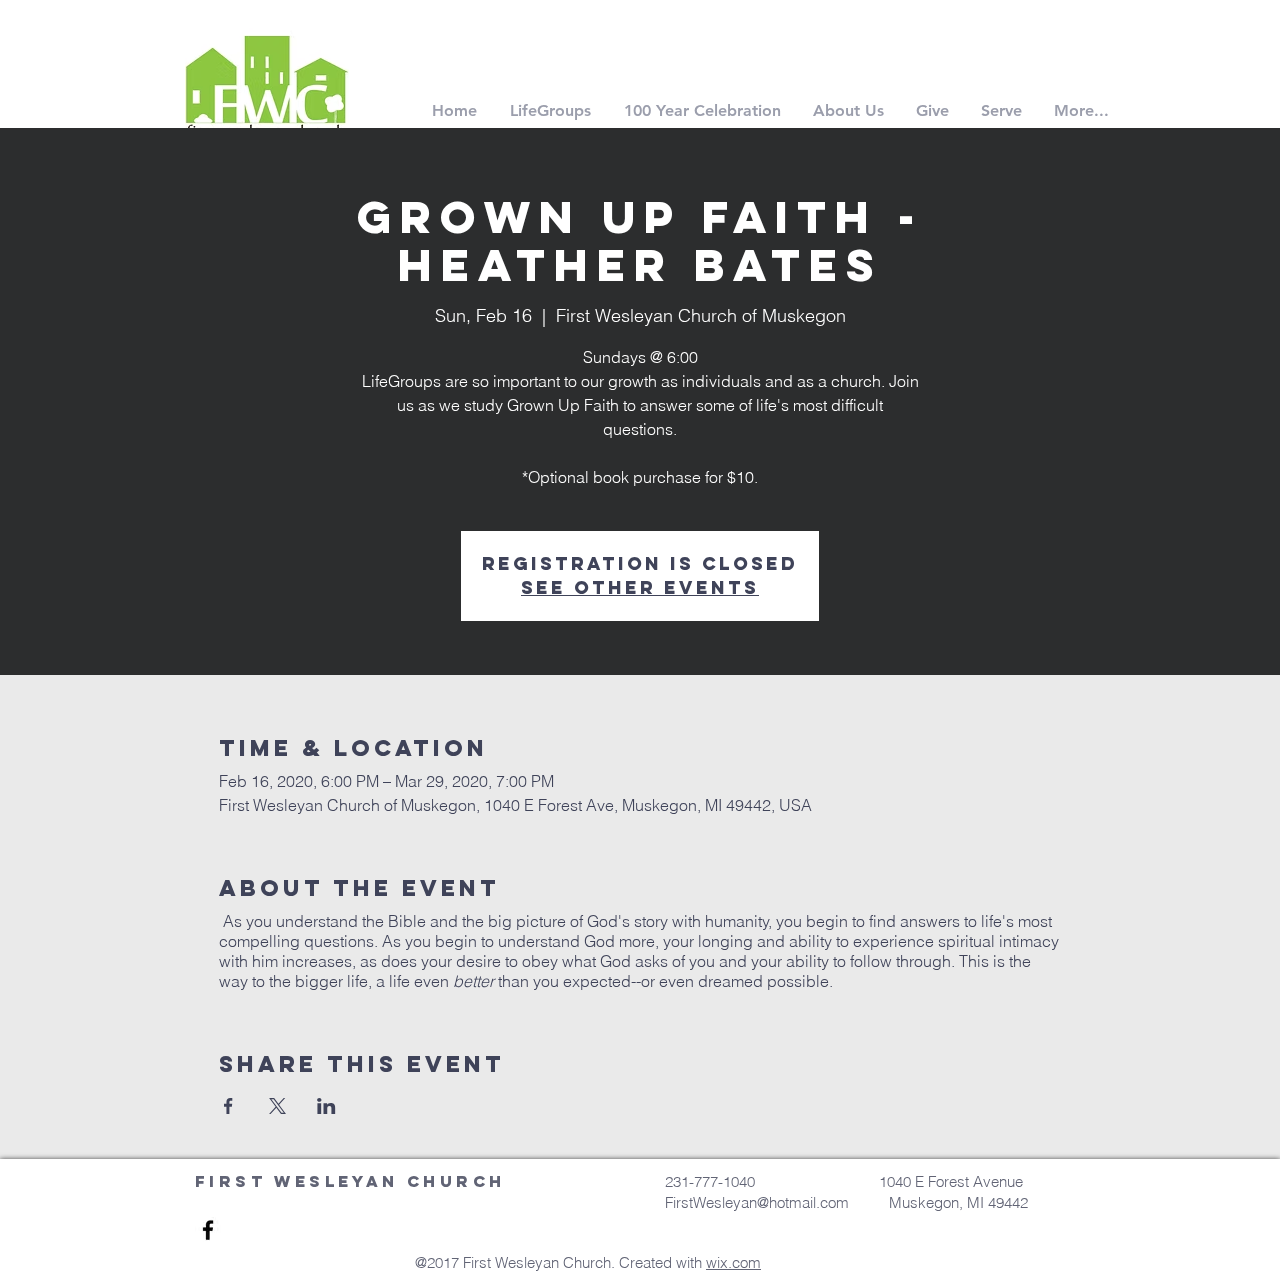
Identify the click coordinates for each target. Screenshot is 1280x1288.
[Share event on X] (277, 1106)
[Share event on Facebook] (228, 1106)
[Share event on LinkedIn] (326, 1106)
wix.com (733, 1262)
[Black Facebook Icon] (208, 1230)
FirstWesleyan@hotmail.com (763, 1202)
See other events (640, 587)
